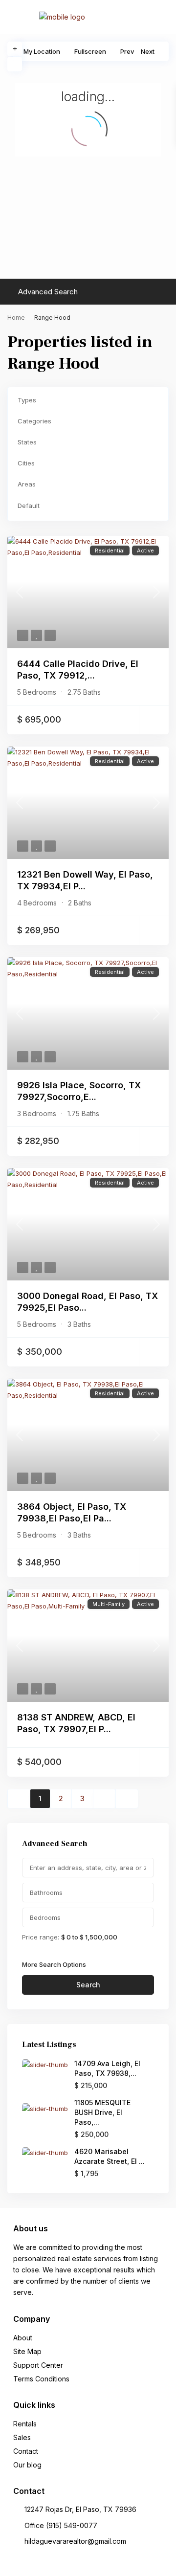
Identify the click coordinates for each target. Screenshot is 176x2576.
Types (27, 400)
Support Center (38, 2365)
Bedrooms (45, 1917)
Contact (26, 2451)
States (27, 442)
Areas (27, 484)
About (23, 2338)
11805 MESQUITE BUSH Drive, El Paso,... (102, 2112)
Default (29, 506)
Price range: (41, 1937)
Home (16, 318)
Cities (26, 463)
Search (88, 1985)
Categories (34, 421)
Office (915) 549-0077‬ (61, 2525)
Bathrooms (46, 1893)
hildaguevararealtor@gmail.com (75, 2541)
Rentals (25, 2424)
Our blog (27, 2465)
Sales (22, 2437)
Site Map (27, 2351)
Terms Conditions (41, 2379)
